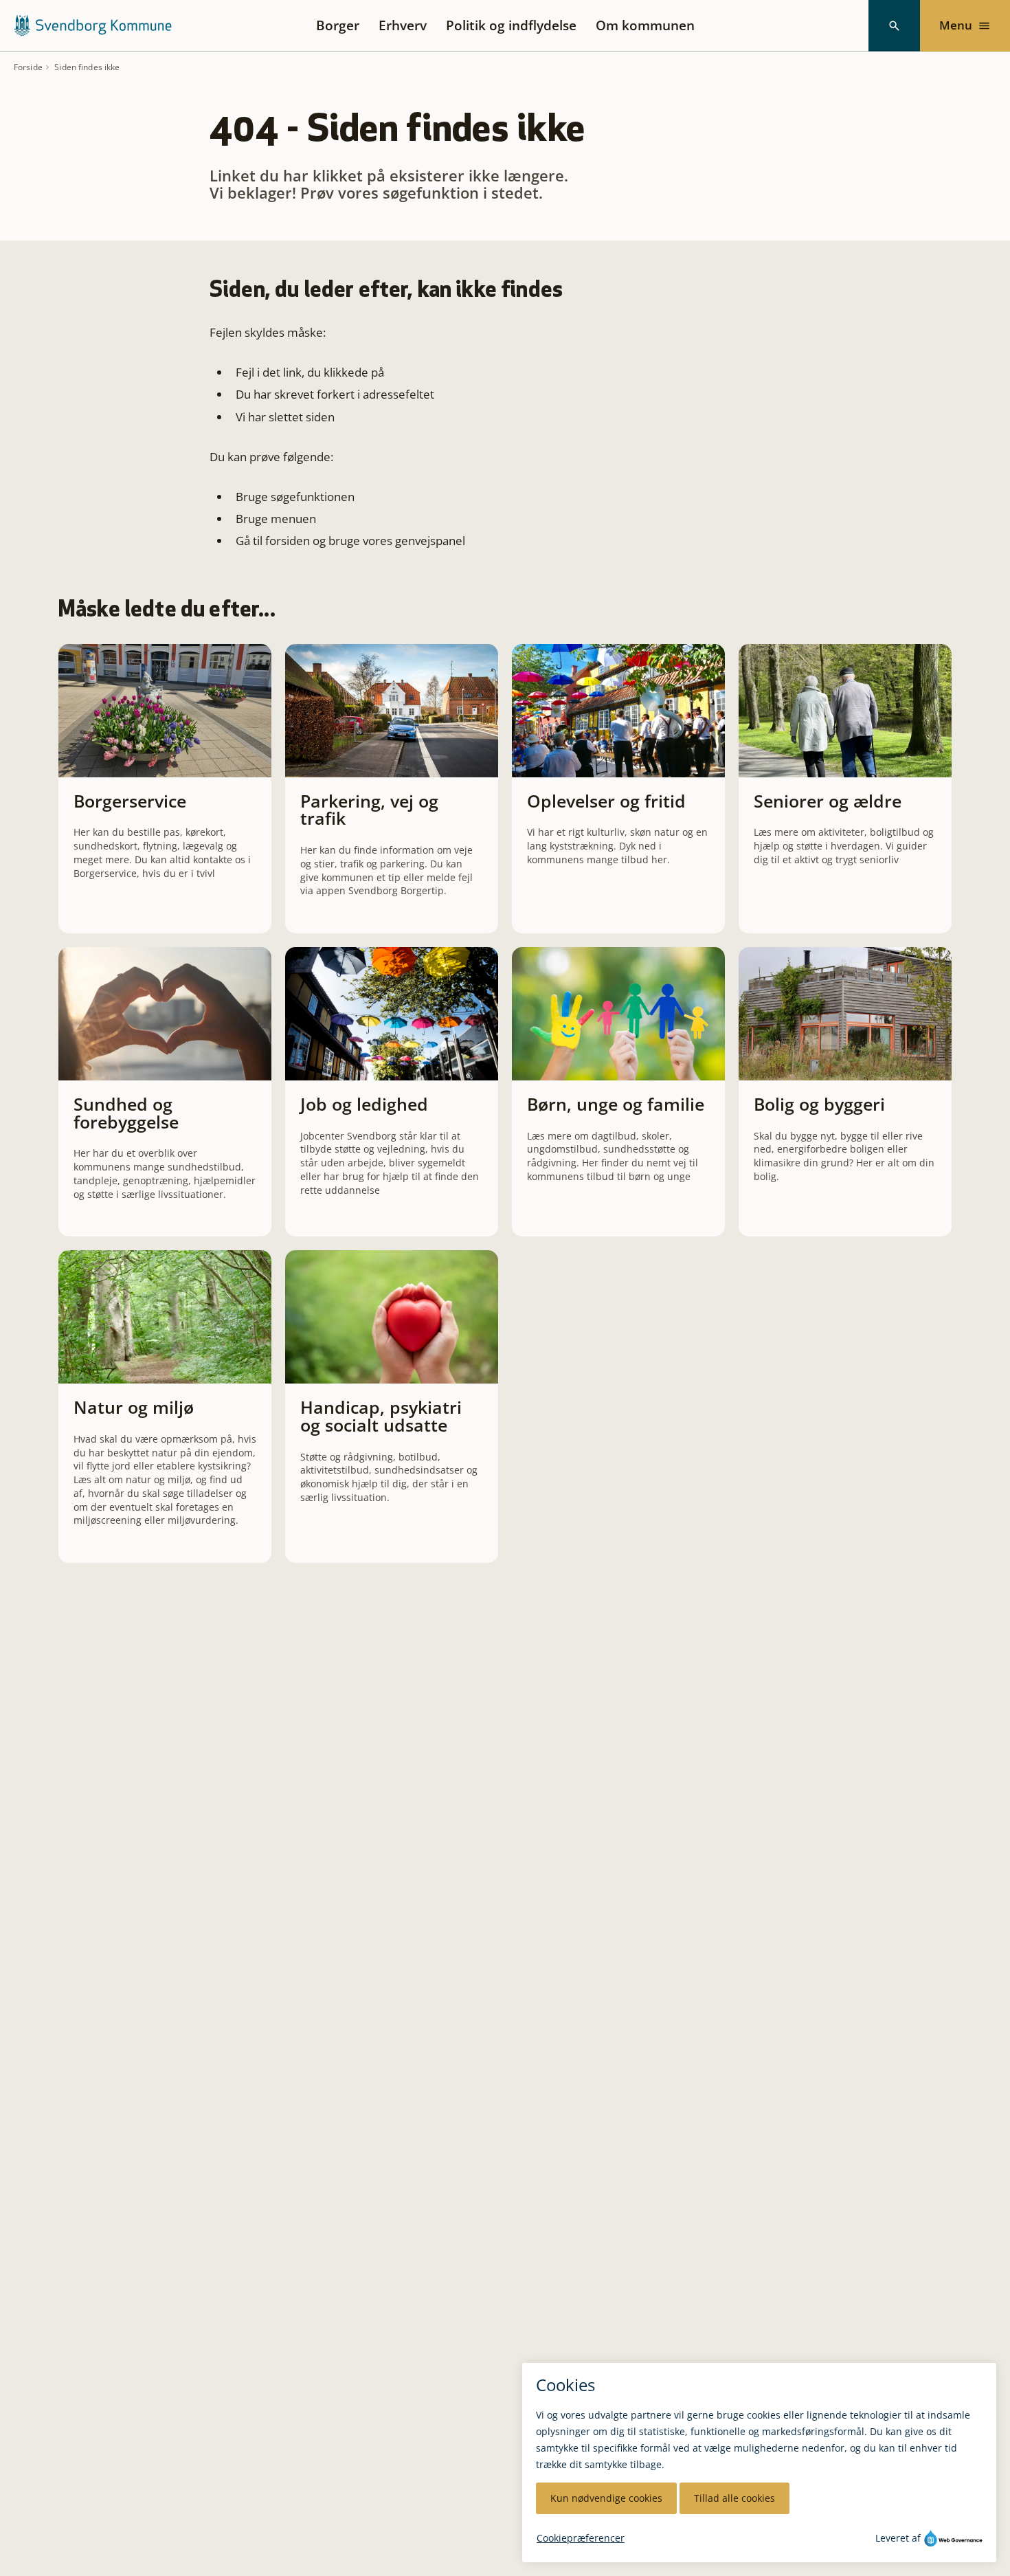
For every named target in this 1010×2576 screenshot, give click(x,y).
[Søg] (894, 26)
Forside (28, 67)
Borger (338, 25)
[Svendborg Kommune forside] (92, 25)
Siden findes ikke (87, 67)
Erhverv (403, 25)
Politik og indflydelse (511, 25)
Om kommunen (645, 25)
